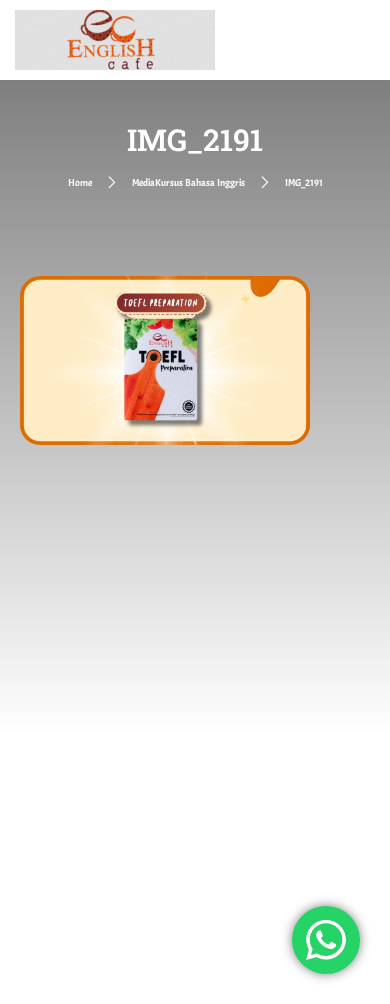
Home (80, 182)
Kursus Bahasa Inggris (200, 182)
